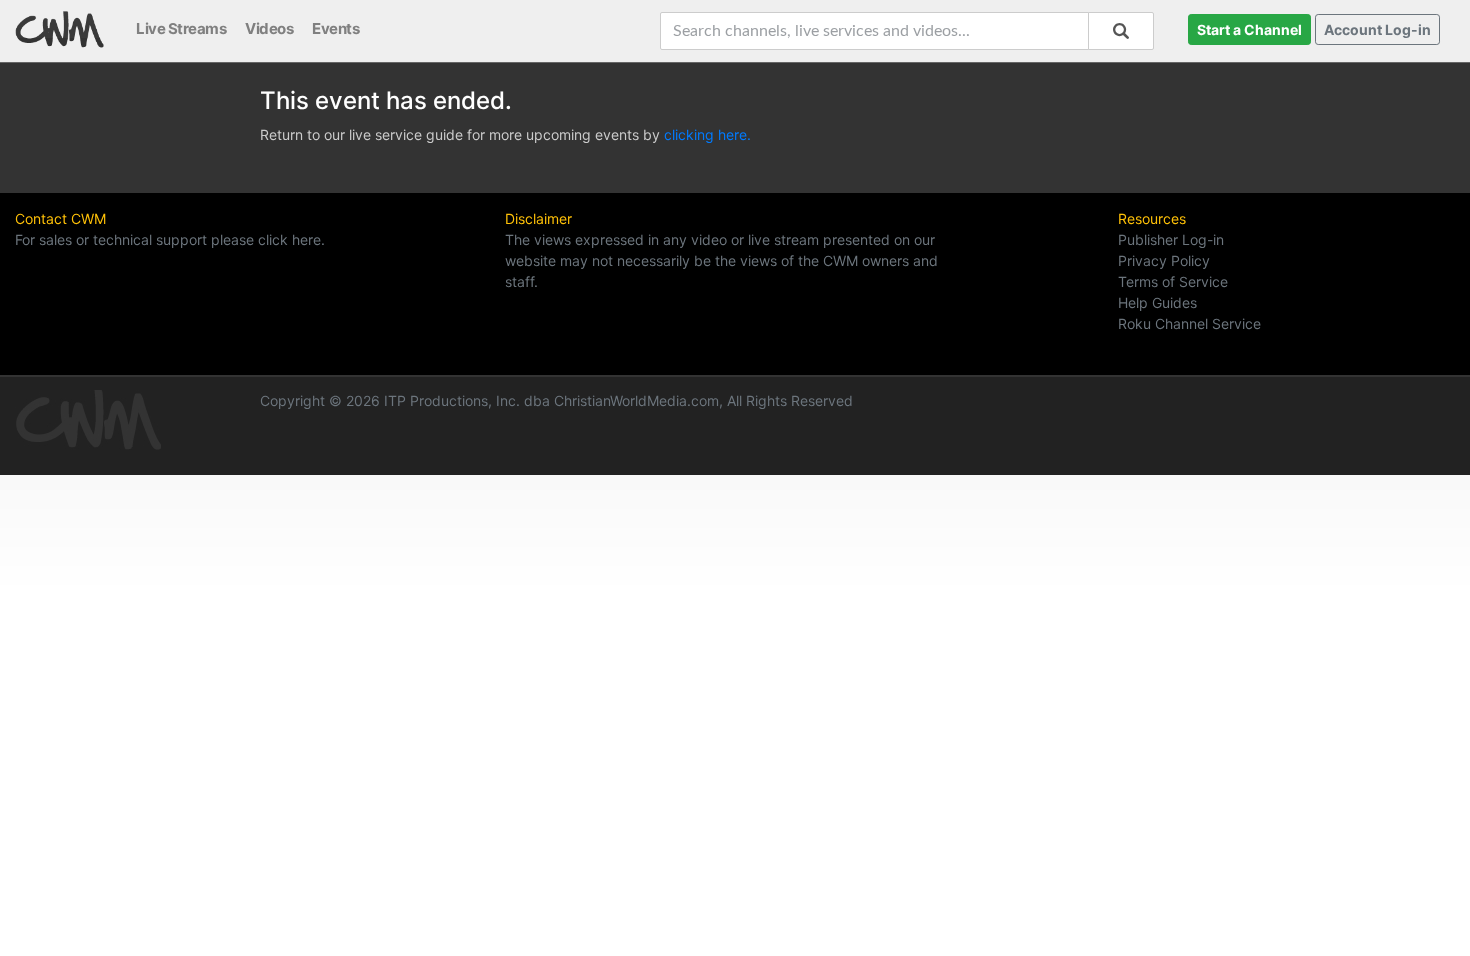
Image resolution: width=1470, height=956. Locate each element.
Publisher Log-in (1171, 239)
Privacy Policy (1164, 260)
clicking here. (707, 134)
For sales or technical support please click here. (170, 239)
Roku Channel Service (1189, 323)
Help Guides (1157, 302)
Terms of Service (1173, 281)
